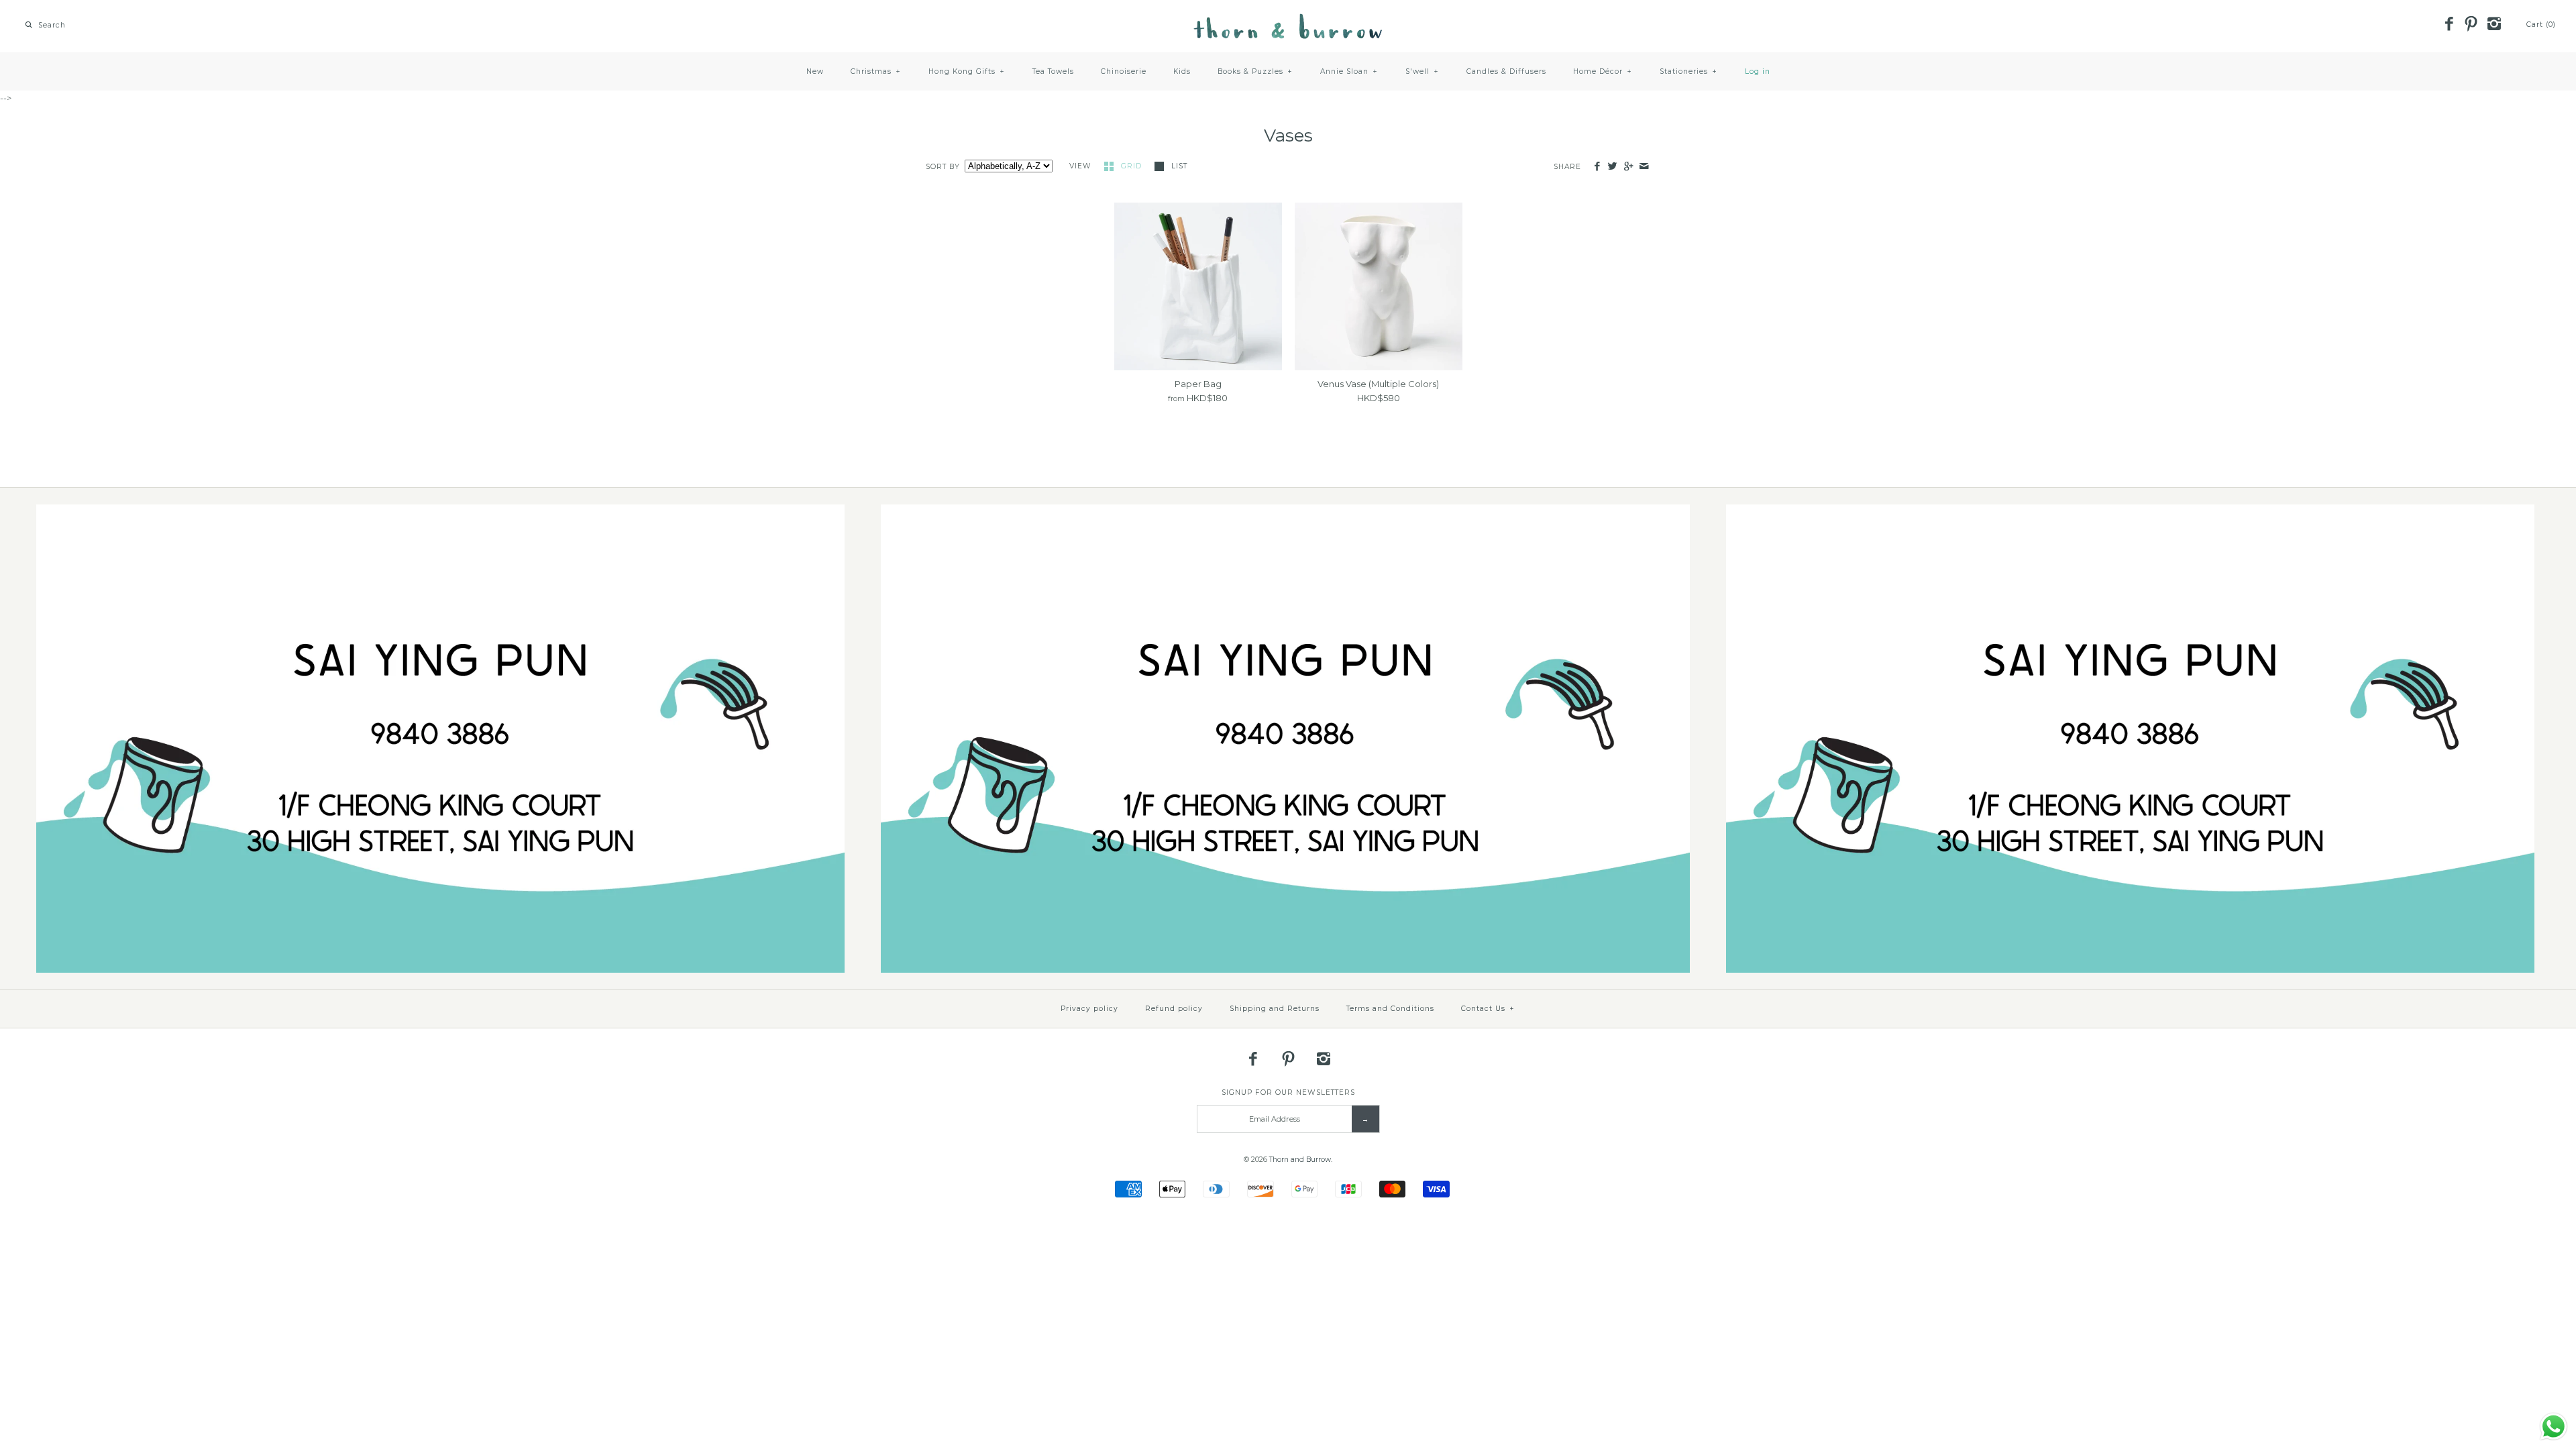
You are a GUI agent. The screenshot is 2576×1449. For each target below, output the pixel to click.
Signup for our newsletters (1288, 1092)
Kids (1182, 71)
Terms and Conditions (1390, 1009)
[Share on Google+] (1628, 167)
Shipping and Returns (1275, 1009)
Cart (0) (2541, 24)
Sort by (943, 167)
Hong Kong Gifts (967, 71)
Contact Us (1488, 1009)
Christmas (876, 71)
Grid (1133, 166)
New (815, 71)
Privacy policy (1089, 1009)
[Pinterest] (2471, 25)
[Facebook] (2449, 25)
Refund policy (1174, 1009)
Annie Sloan (1349, 71)
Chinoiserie (1124, 71)
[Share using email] (1644, 167)
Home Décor (1603, 71)
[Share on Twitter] (1612, 167)
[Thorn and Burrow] (1288, 20)
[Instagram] (2493, 25)
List (1179, 166)
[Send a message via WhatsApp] (2554, 1427)
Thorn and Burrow (1300, 1160)
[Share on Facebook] (1597, 167)
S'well (1422, 71)
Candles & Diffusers (1506, 71)
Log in (1758, 71)
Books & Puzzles (1255, 71)
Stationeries (1688, 71)
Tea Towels (1053, 71)
